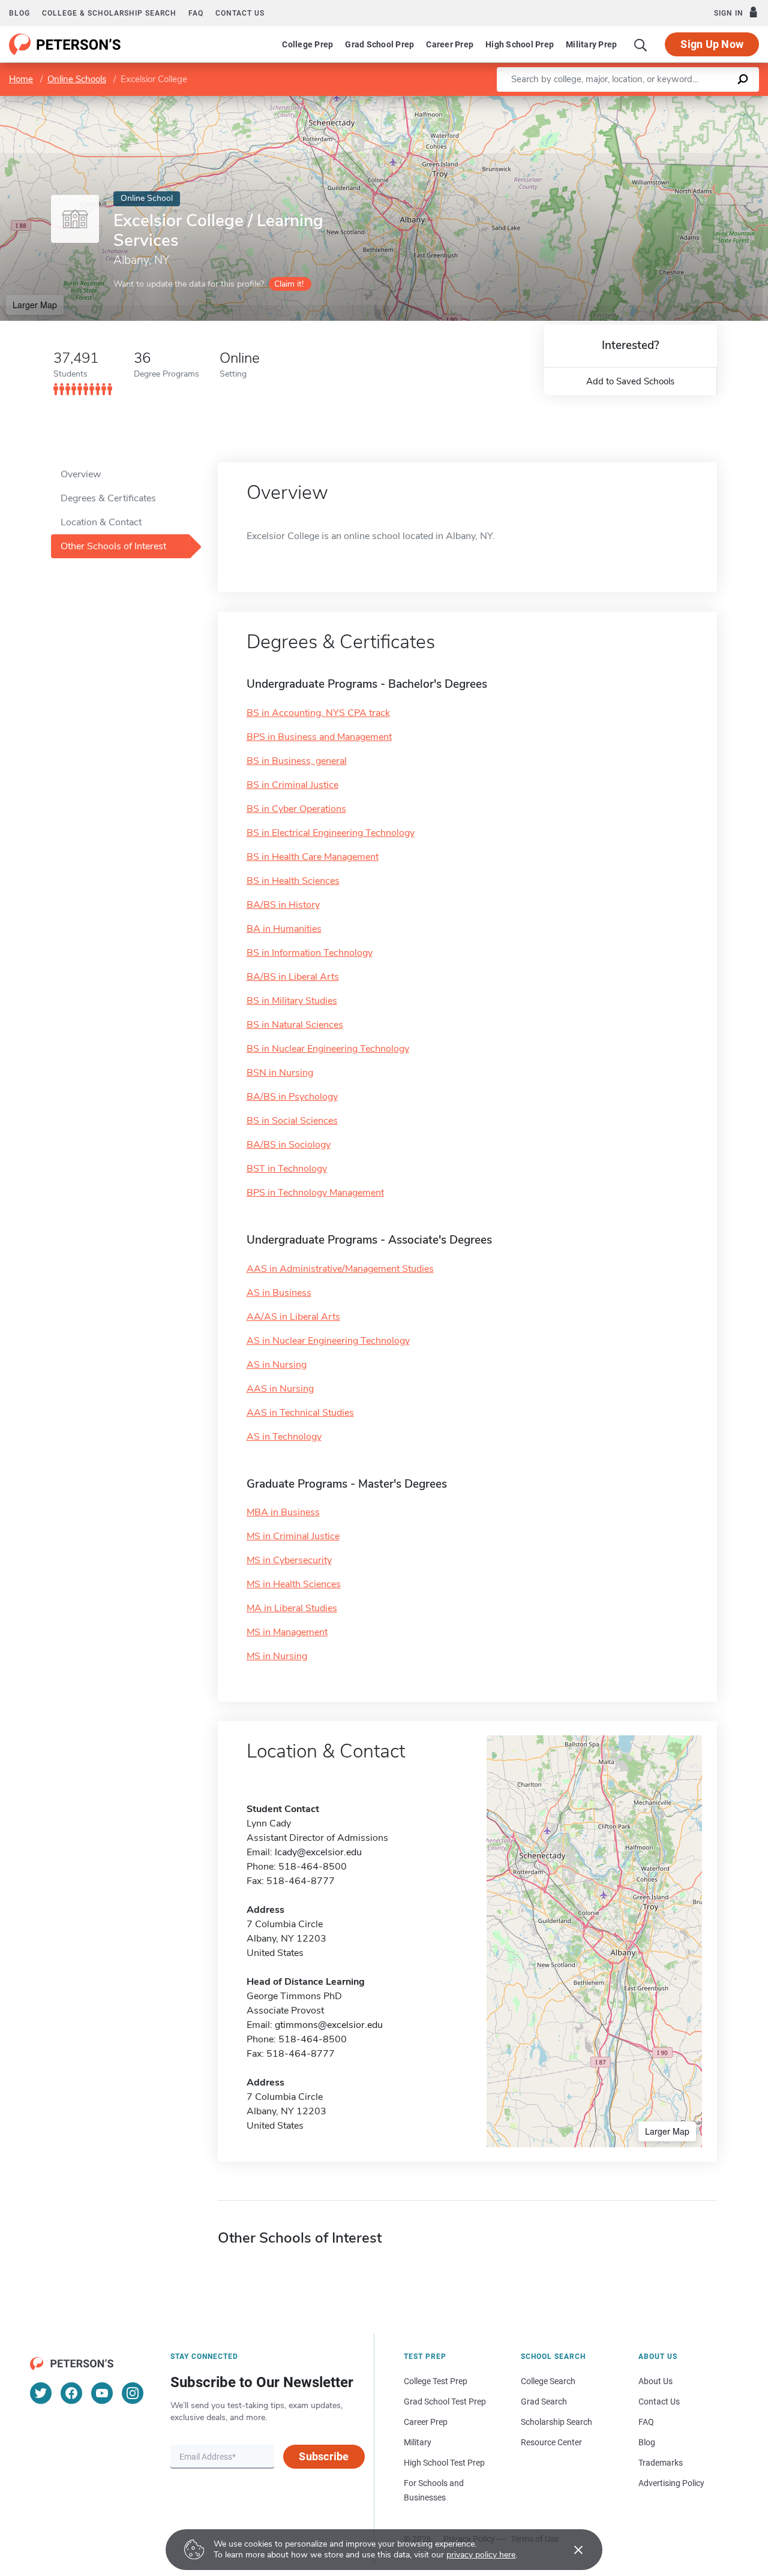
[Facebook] (71, 2393)
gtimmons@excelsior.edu (329, 2025)
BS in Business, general (297, 761)
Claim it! (289, 284)
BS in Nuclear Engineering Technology (328, 1049)
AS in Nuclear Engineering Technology (328, 1341)
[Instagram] (133, 2393)
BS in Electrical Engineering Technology (331, 833)
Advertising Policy (671, 2483)
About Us (655, 2381)
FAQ (196, 13)
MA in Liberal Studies (292, 1608)
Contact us (240, 13)
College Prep (307, 44)
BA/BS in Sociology (289, 1145)
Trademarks (661, 2463)
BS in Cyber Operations (296, 809)
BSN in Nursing (280, 1073)
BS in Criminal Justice (292, 785)
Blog (19, 13)
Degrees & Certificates (108, 498)
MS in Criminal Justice (293, 1536)
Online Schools (77, 79)
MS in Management (287, 1632)
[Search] (641, 44)
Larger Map (35, 305)
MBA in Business (283, 1512)
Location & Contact (101, 522)
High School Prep (520, 44)
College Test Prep (436, 2381)
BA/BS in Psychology (292, 1097)
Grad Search (544, 2402)
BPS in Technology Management (315, 1193)
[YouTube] (102, 2393)
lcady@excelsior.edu (318, 1852)
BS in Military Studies (292, 1001)
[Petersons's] (65, 44)
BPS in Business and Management (319, 737)
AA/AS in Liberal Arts (293, 1317)
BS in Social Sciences (292, 1121)
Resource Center (551, 2442)
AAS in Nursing (280, 1389)
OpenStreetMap (687, 102)
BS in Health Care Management (313, 857)
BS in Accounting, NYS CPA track (318, 713)
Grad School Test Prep (445, 2402)
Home (21, 79)
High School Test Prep (444, 2463)
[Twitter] (41, 2393)
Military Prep (591, 44)
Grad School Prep (379, 44)
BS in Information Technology (310, 953)
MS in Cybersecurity (289, 1560)
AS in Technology (284, 1437)
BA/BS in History (283, 905)
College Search (548, 2381)
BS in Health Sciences (293, 881)
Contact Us (659, 2402)
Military (418, 2442)
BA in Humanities (284, 929)
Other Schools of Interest (113, 546)
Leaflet (627, 102)
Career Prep (450, 44)
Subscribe (324, 2456)
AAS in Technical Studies (300, 1413)
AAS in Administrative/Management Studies (340, 1269)
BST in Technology (287, 1169)
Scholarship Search (556, 2422)
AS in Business (279, 1293)
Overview (81, 474)
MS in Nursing (277, 1656)
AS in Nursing (277, 1365)
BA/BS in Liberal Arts (293, 977)
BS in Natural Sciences (295, 1025)
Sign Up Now (712, 44)
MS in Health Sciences (294, 1584)
